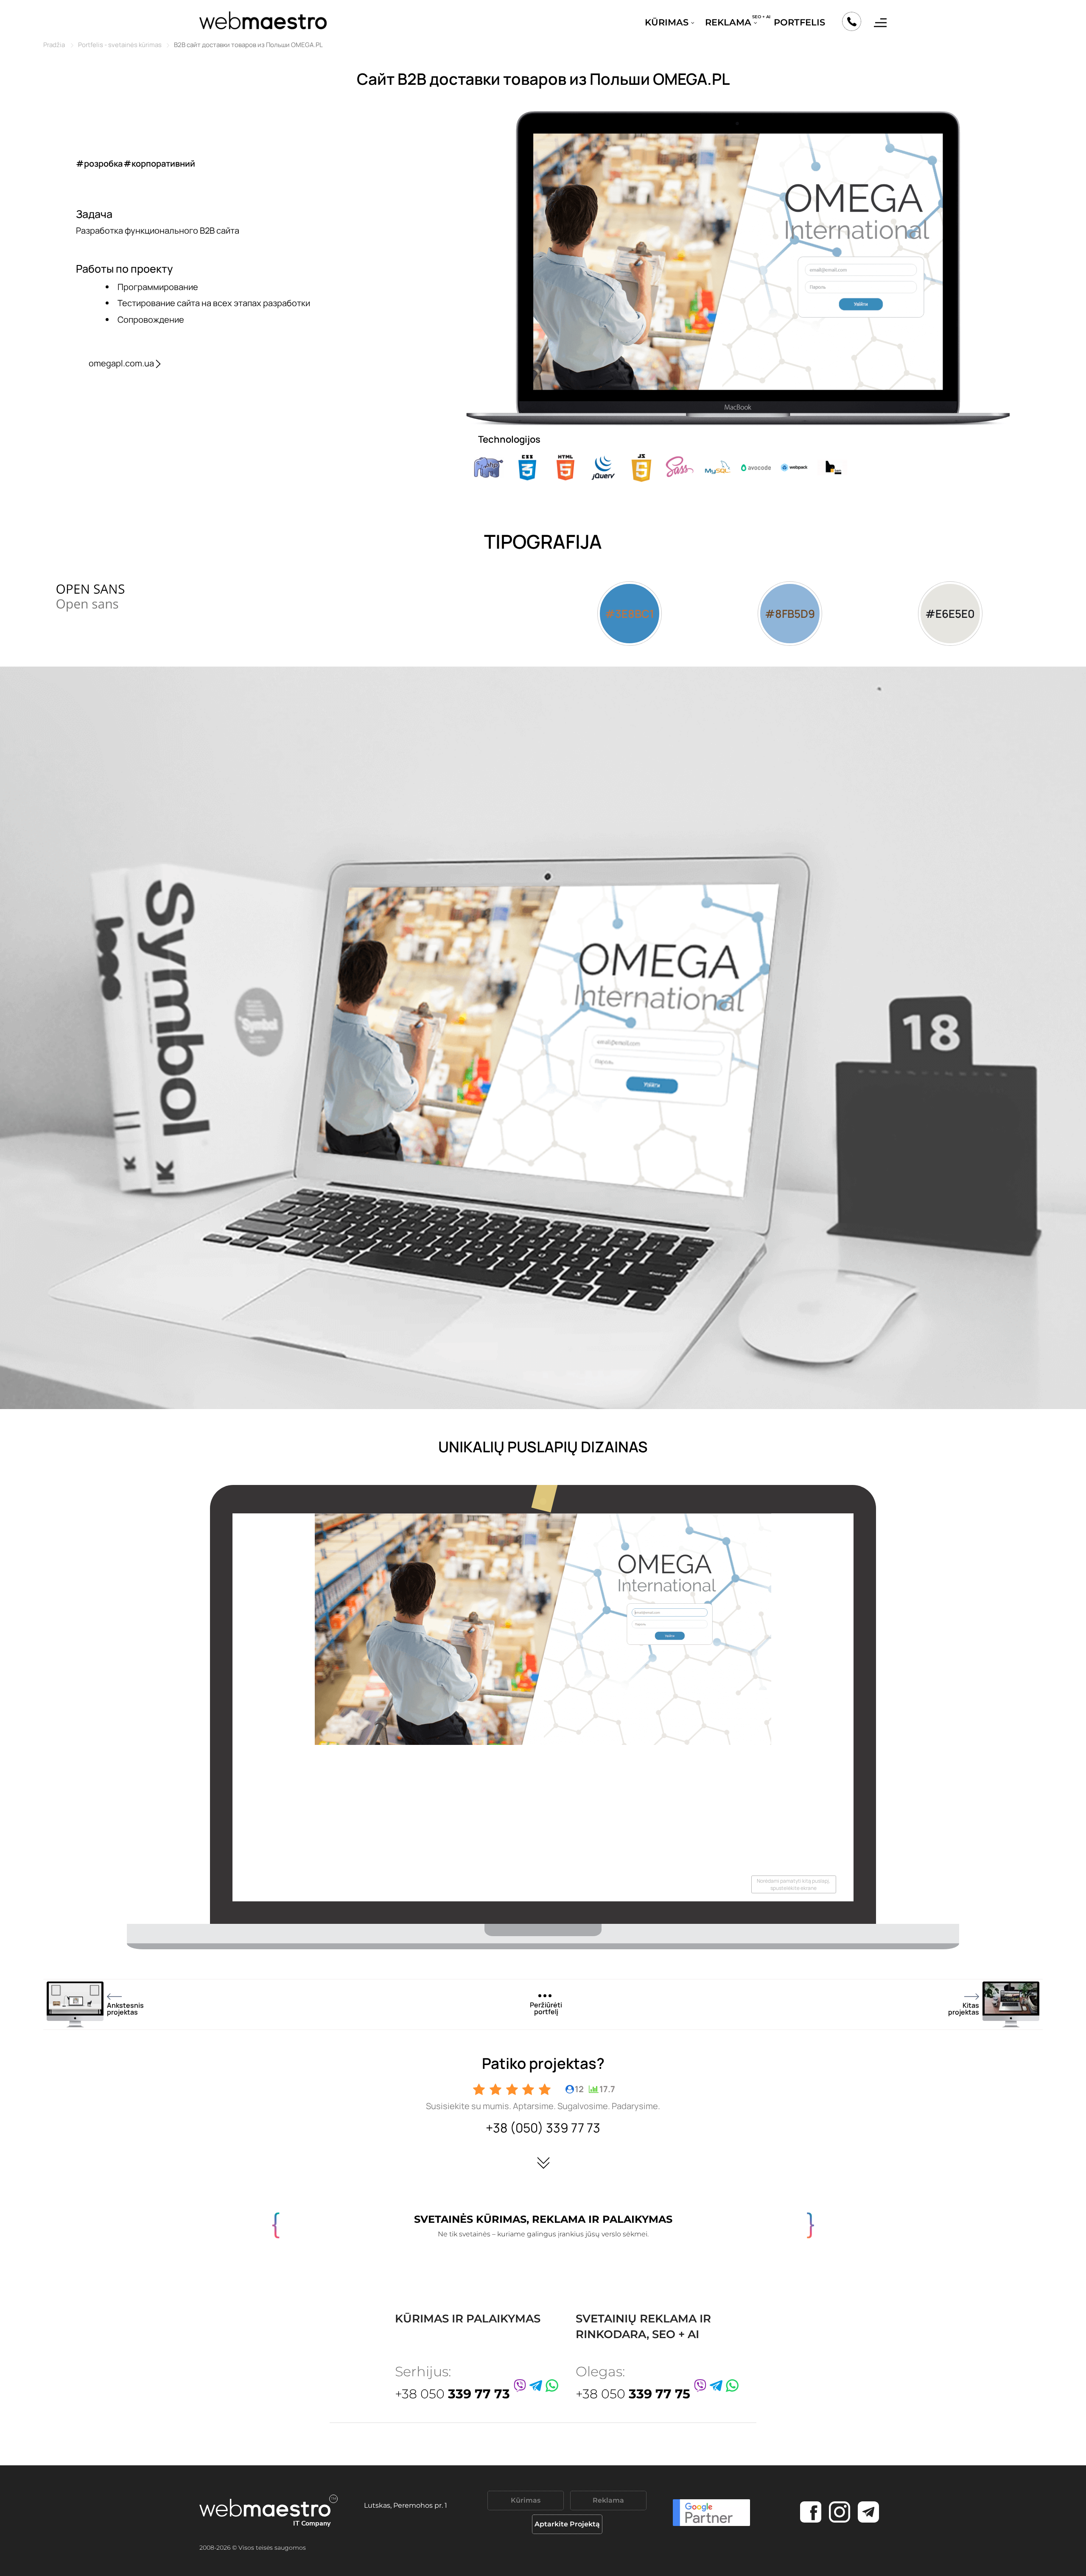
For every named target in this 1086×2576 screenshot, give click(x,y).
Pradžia (54, 45)
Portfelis (799, 22)
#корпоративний (159, 163)
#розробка (99, 163)
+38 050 (452, 2394)
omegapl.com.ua (121, 363)
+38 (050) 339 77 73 (543, 2128)
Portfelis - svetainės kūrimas (120, 45)
